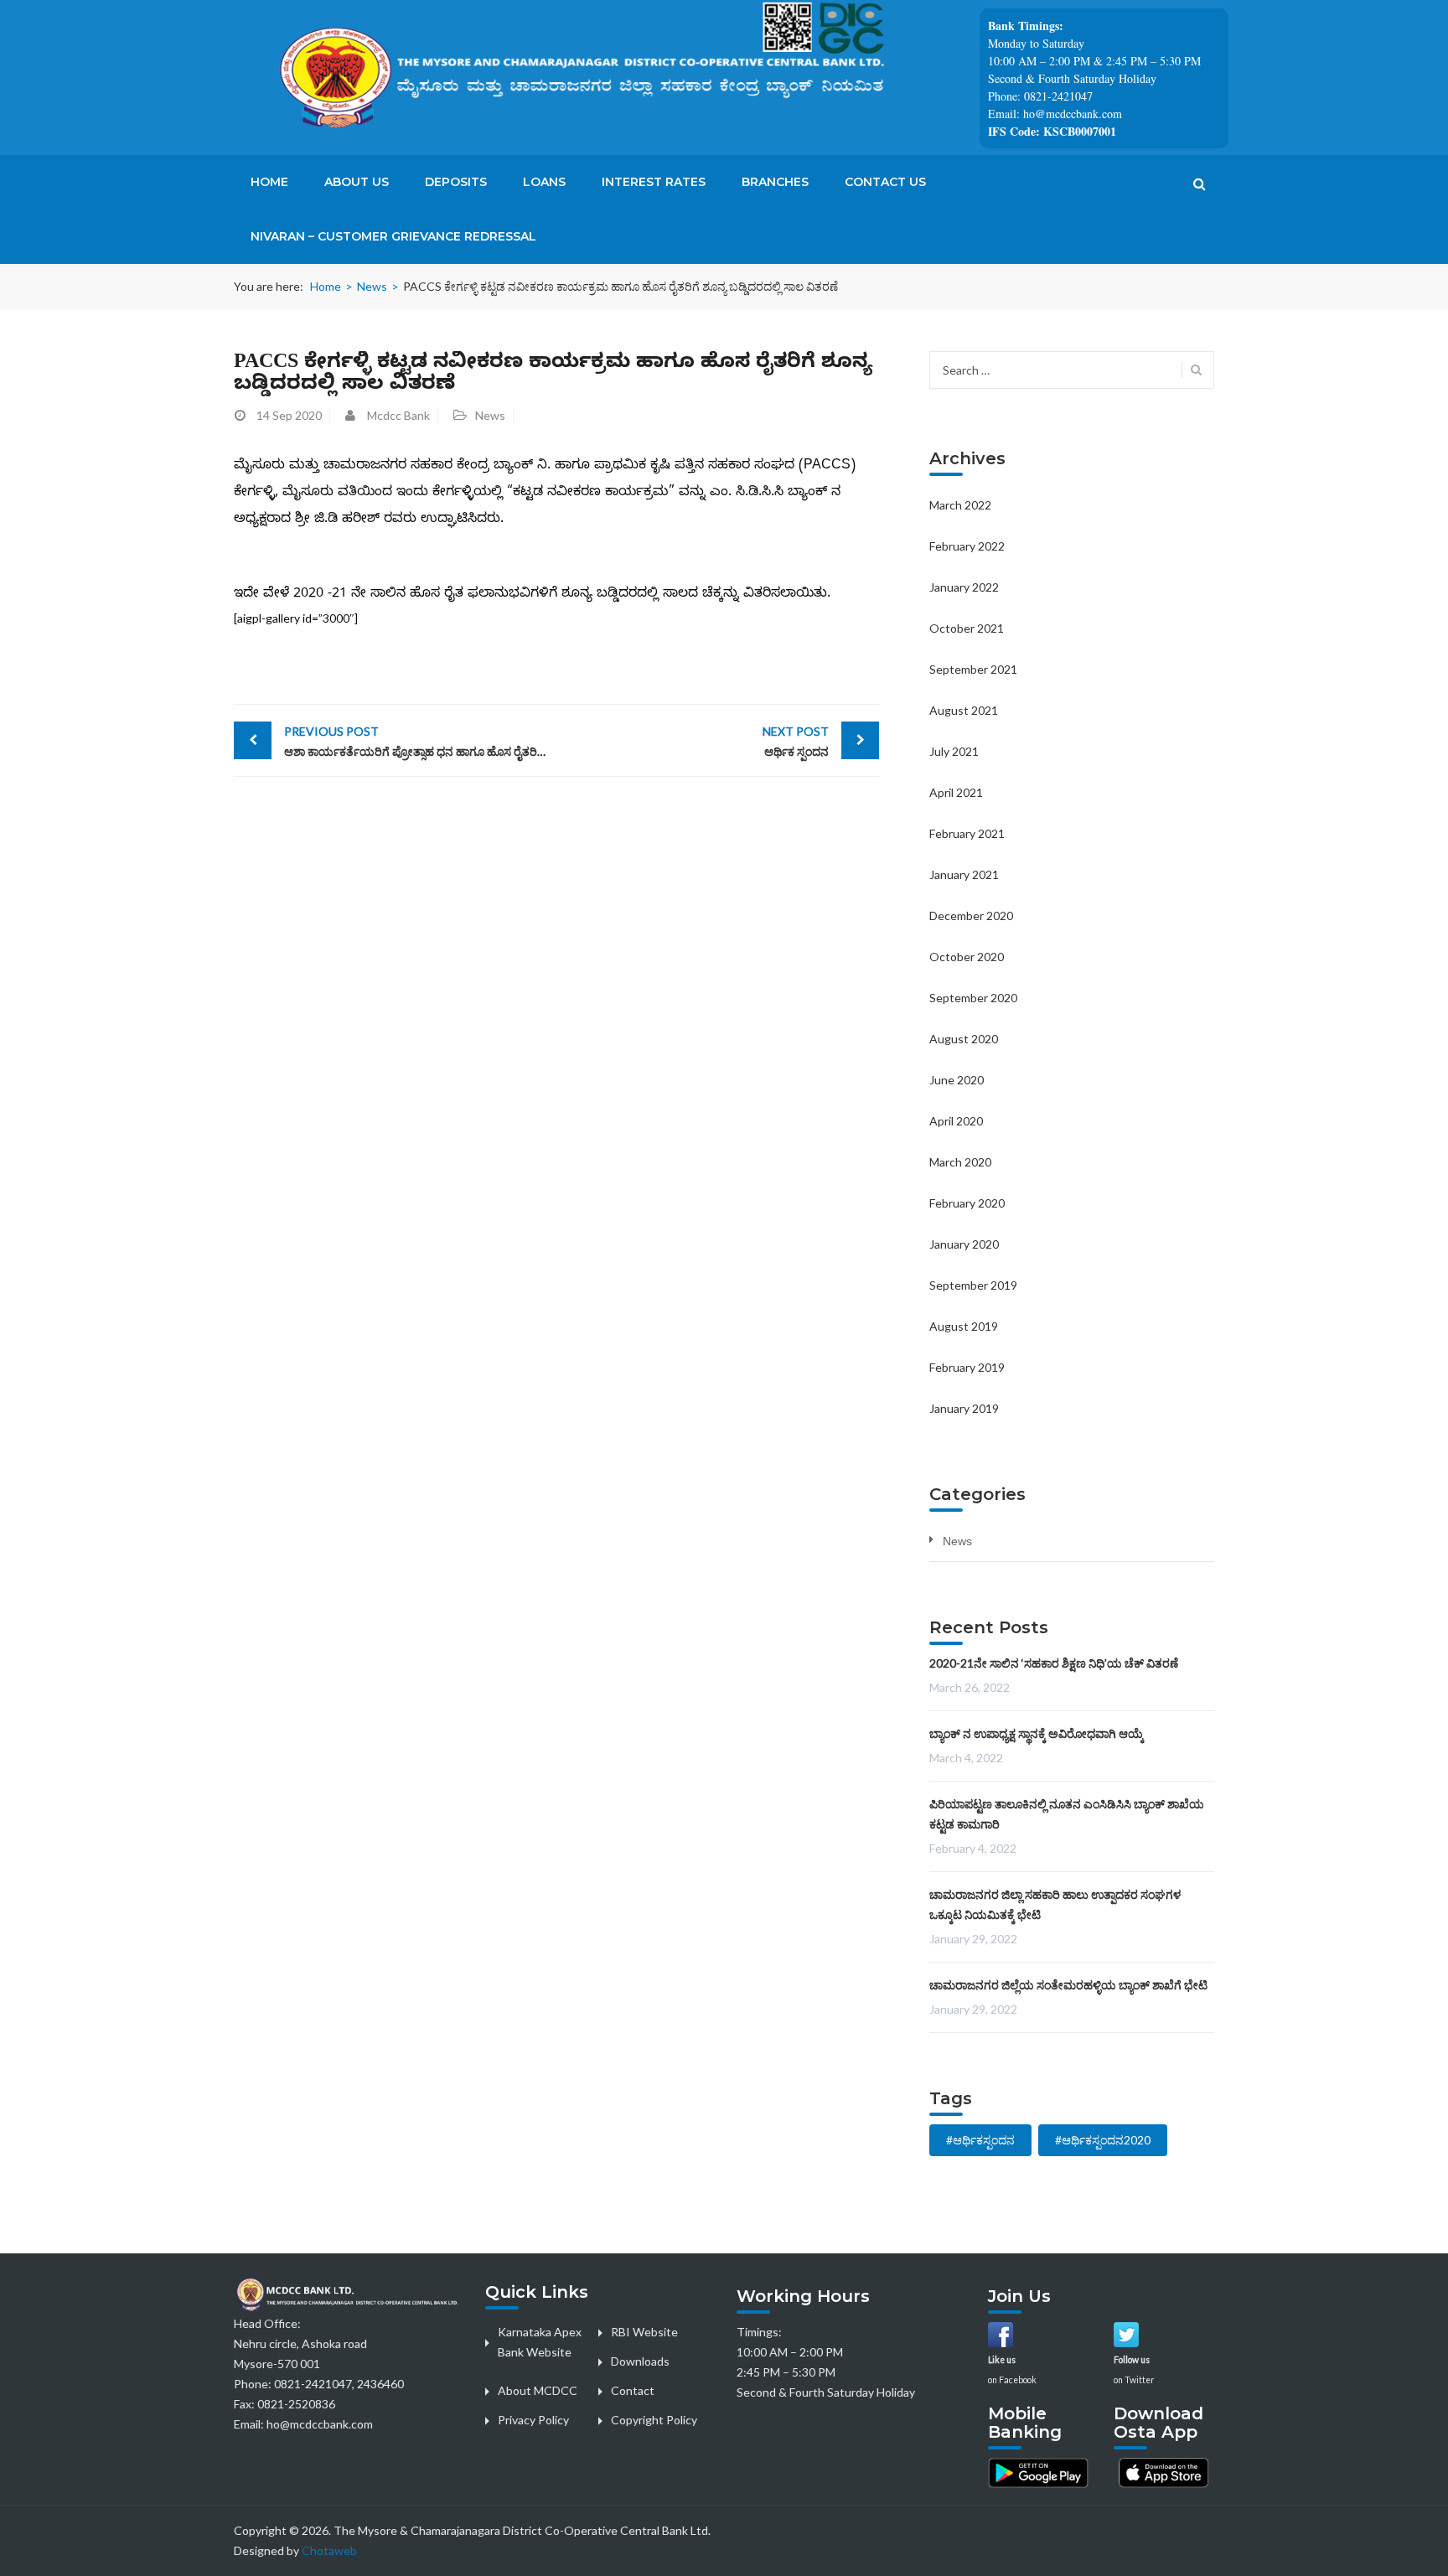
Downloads (640, 2361)
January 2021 (964, 874)
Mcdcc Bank (398, 415)
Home (326, 286)
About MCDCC (538, 2390)
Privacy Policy (533, 2420)
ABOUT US (357, 182)
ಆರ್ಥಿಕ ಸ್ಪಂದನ (796, 741)
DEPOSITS (456, 182)
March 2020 (960, 1162)
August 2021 (964, 710)
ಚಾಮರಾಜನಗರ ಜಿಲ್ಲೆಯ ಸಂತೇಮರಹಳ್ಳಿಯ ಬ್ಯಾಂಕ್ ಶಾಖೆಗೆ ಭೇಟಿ (1068, 1985)
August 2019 (964, 1326)
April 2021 (956, 792)
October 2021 (967, 628)
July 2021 (954, 751)
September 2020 (973, 998)
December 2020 (971, 916)
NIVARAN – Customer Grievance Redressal (393, 236)
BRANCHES (775, 182)
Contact (633, 2390)
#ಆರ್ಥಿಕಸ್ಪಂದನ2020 (1103, 2140)
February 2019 (967, 1367)
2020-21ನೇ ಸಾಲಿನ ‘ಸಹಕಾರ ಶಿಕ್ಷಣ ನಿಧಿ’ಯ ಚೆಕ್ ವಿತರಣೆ (1054, 1663)
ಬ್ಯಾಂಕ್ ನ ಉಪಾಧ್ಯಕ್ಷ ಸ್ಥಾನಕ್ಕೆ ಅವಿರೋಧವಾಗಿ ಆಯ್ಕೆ (1037, 1733)
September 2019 (973, 1285)
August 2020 (964, 1039)
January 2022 (964, 587)
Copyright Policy (654, 2420)
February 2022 (967, 546)
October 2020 (967, 957)
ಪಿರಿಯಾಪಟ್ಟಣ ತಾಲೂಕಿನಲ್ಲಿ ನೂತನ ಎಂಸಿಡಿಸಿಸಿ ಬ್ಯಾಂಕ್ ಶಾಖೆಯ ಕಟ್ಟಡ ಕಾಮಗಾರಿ (1067, 1814)
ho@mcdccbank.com (320, 2424)
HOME (269, 182)
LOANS (544, 182)
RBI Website (644, 2332)
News (372, 286)
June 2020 (957, 1080)
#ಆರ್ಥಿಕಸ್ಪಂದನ (980, 2140)
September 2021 (973, 669)
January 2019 (964, 1408)
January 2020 (964, 1244)
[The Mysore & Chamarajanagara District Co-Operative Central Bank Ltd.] (607, 76)
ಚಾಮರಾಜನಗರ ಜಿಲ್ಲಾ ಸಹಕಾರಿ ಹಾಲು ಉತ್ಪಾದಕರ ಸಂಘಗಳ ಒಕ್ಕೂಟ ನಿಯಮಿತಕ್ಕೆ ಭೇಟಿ (1055, 1904)
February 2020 (967, 1203)
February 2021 (967, 833)
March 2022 (960, 505)
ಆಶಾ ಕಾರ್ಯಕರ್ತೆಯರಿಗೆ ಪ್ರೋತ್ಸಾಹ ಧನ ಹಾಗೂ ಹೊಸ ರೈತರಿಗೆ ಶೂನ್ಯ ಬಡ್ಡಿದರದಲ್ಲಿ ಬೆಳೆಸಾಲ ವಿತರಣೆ (420, 741)
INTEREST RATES (654, 182)
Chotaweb (329, 2550)
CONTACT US (885, 182)
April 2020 (956, 1121)
